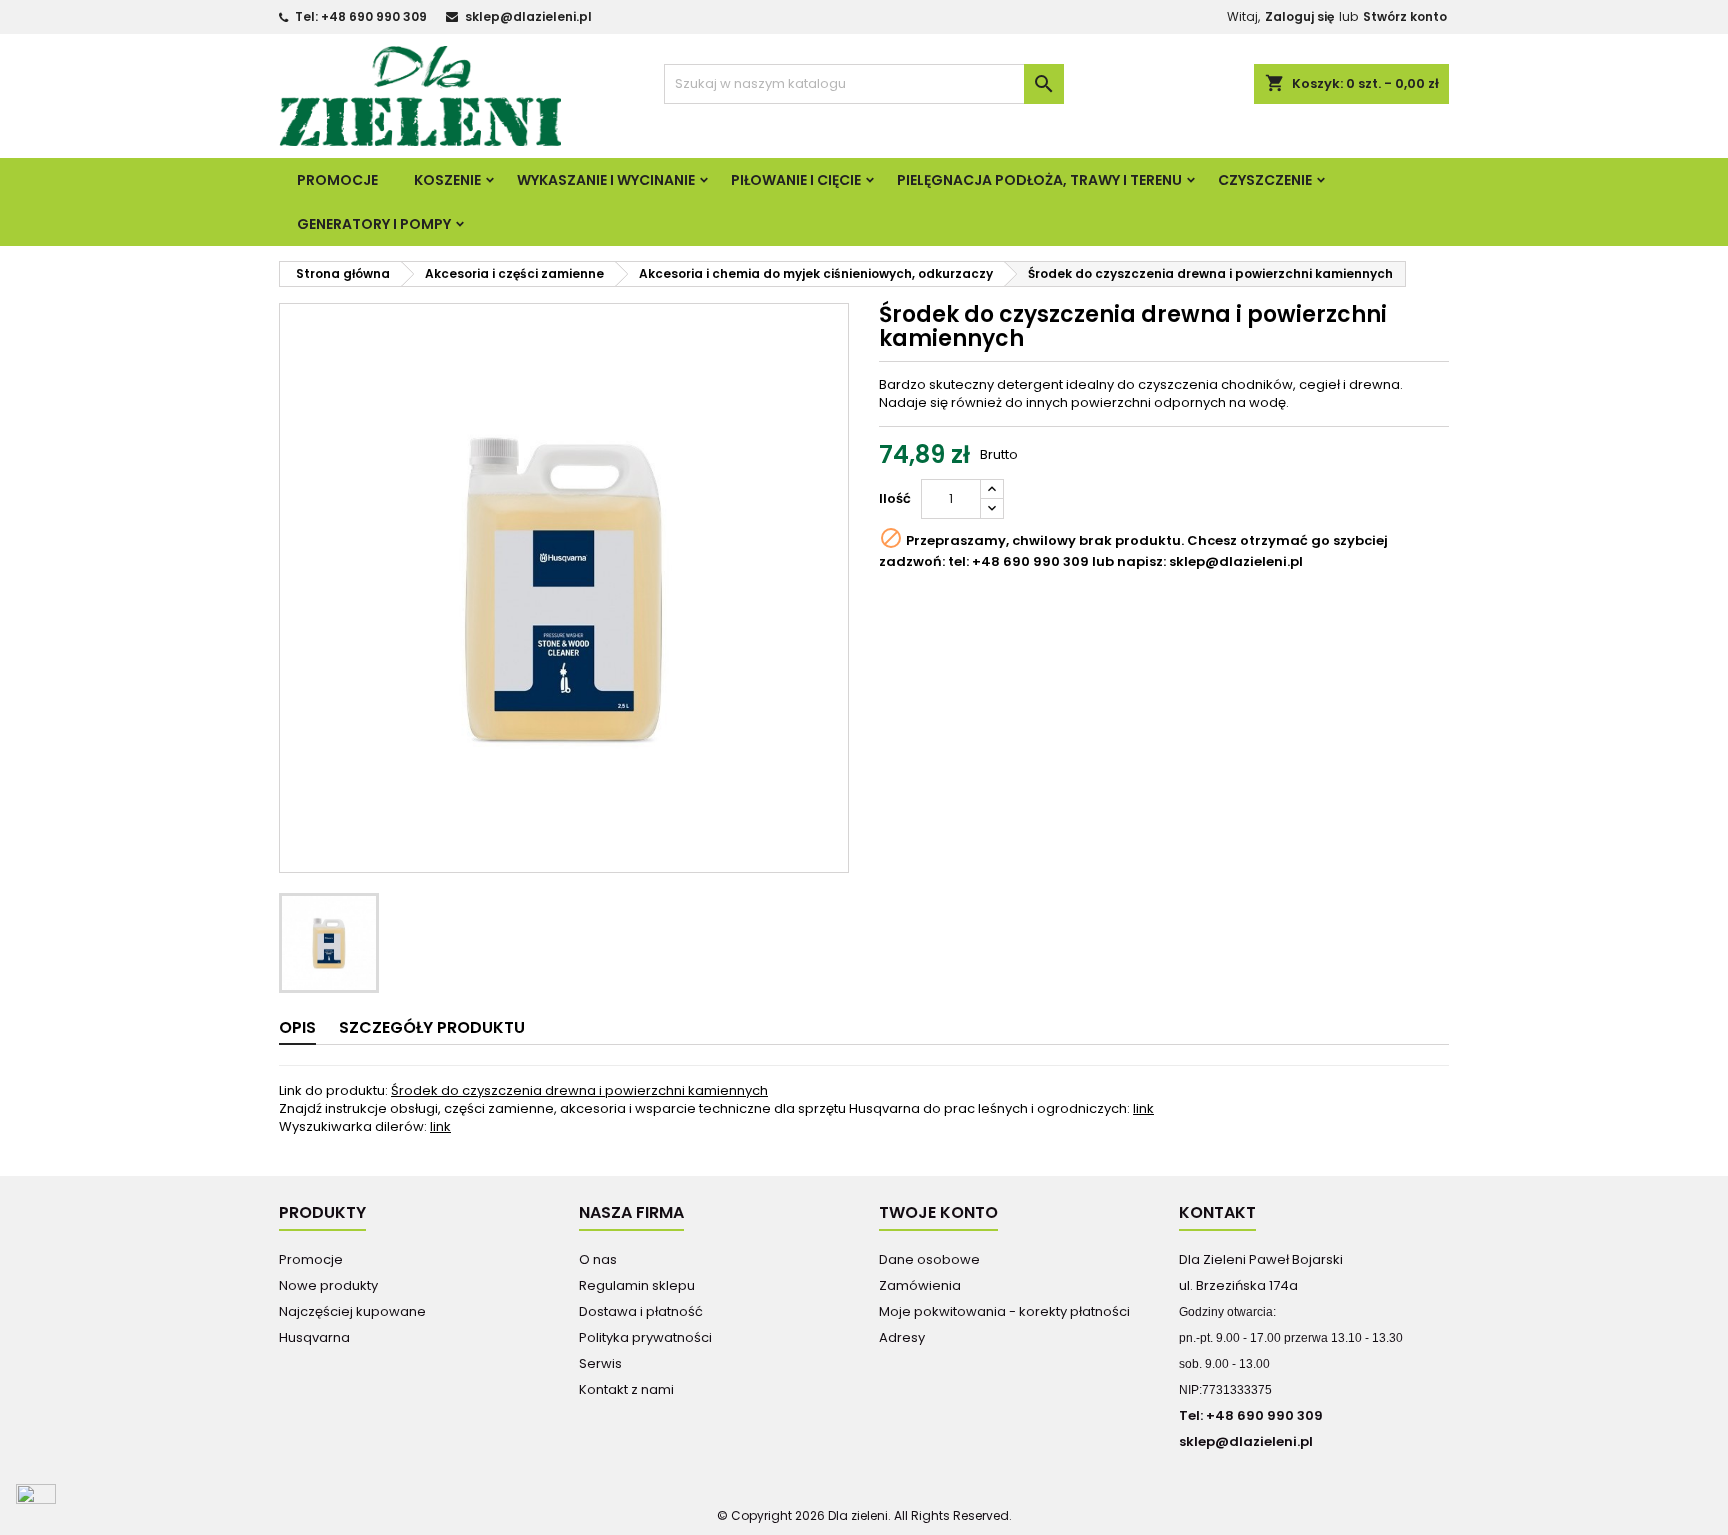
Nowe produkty (328, 1285)
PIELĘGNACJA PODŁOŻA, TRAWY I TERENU (1039, 180)
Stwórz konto (1405, 16)
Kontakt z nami (626, 1389)
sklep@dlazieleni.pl (528, 16)
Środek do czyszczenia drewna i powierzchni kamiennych (579, 1090)
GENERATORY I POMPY (374, 224)
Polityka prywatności (645, 1337)
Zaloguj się (1299, 16)
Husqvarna (314, 1337)
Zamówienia (920, 1285)
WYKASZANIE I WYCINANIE (606, 180)
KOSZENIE (447, 180)
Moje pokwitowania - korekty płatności (1004, 1311)
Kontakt (1217, 1212)
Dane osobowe (929, 1259)
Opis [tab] (297, 1027)
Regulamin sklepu (637, 1285)
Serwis (600, 1363)
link (1143, 1108)
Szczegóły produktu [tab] (432, 1027)
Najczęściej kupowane (352, 1311)
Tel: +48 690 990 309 (361, 16)
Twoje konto (938, 1212)
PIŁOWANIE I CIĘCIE (796, 180)
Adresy (902, 1337)
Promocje (337, 180)
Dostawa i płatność (641, 1311)
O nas (598, 1259)
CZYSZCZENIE (1265, 180)
